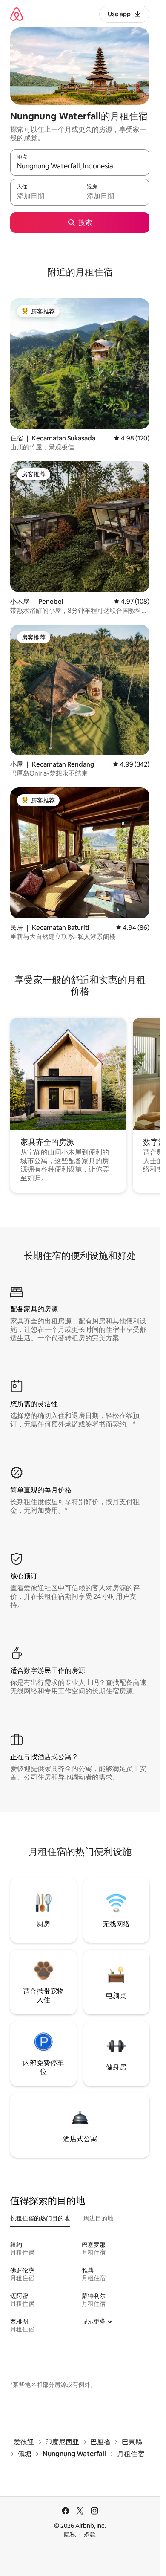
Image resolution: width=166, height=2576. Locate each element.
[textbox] (45, 196)
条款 (90, 2534)
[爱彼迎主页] (17, 14)
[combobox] (80, 166)
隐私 (70, 2534)
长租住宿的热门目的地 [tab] (40, 2218)
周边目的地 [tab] (98, 2218)
